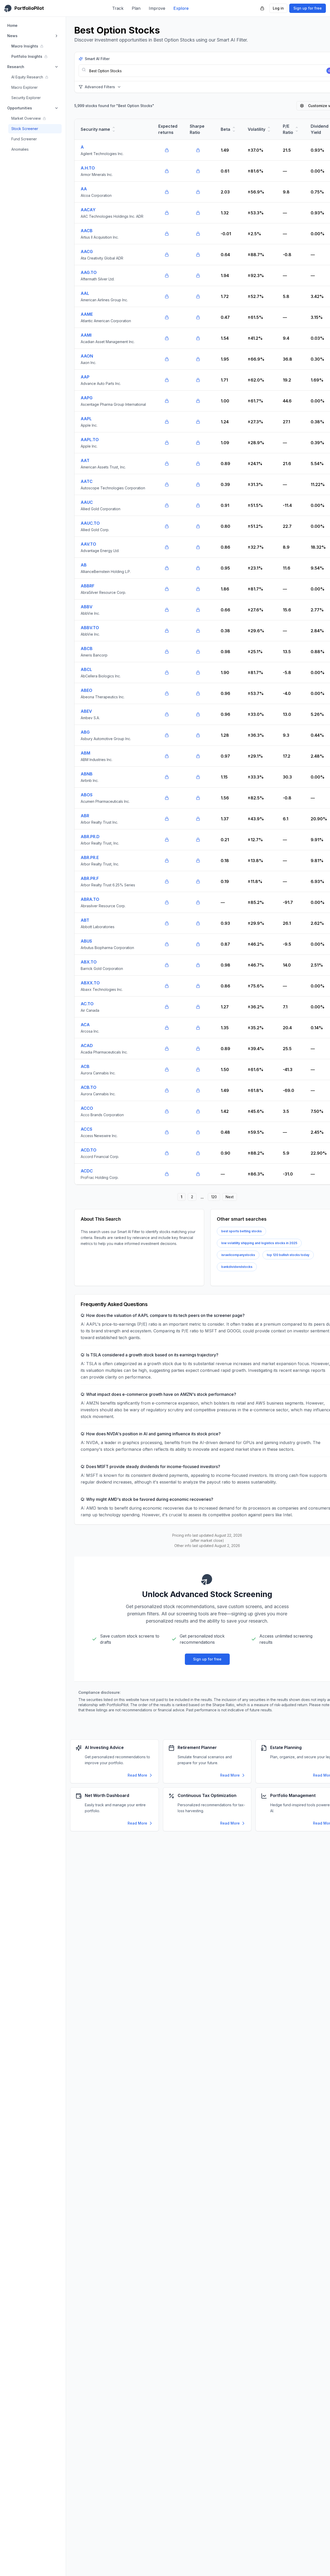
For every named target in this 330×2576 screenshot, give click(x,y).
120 (214, 1197)
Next (230, 1197)
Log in (278, 8)
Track (118, 8)
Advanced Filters (100, 87)
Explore (181, 8)
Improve (157, 8)
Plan (136, 8)
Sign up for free (308, 8)
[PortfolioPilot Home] (207, 1579)
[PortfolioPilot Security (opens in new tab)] (262, 8)
